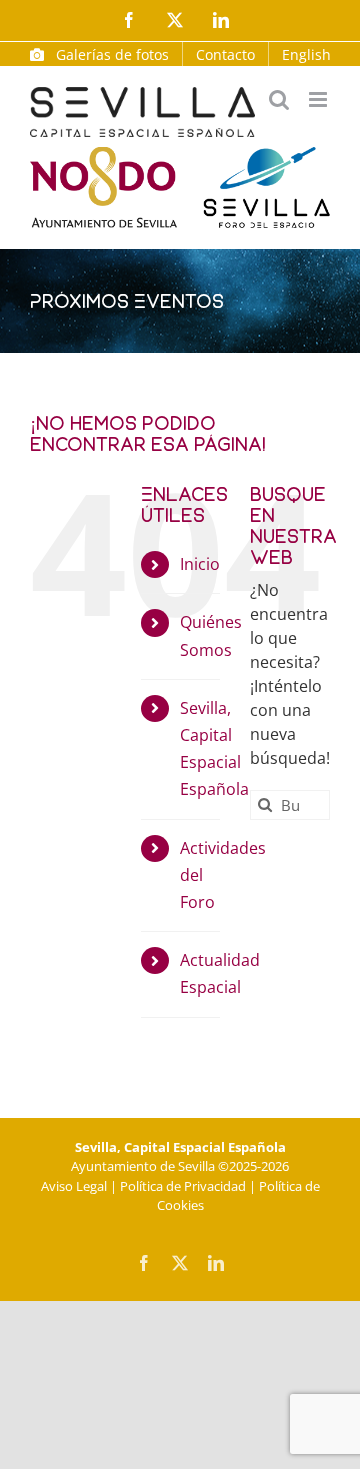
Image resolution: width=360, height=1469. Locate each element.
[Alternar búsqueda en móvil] (279, 99)
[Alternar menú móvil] (319, 99)
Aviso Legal (74, 1186)
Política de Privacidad (183, 1186)
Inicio (200, 564)
